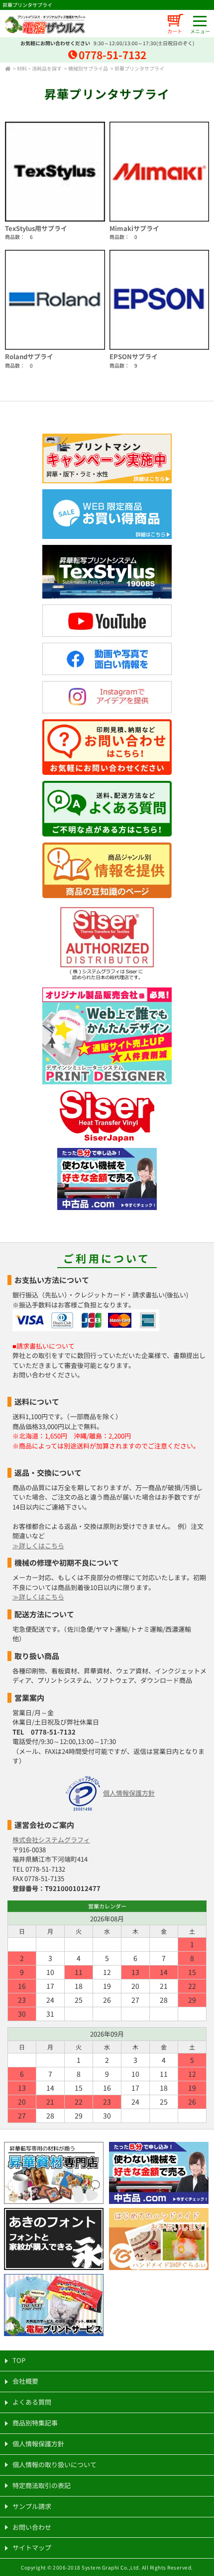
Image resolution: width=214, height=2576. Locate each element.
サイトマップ (32, 2547)
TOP (19, 2360)
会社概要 (25, 2381)
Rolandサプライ (29, 356)
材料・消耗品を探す (39, 68)
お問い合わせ (32, 2527)
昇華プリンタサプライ (139, 68)
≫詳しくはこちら (38, 1546)
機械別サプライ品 (88, 68)
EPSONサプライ (134, 356)
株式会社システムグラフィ (51, 1840)
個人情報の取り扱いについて (54, 2464)
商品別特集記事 (35, 2423)
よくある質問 (32, 2402)
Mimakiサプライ (134, 228)
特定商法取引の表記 (42, 2485)
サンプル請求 (32, 2506)
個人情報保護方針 (129, 1793)
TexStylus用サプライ (36, 228)
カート (175, 31)
